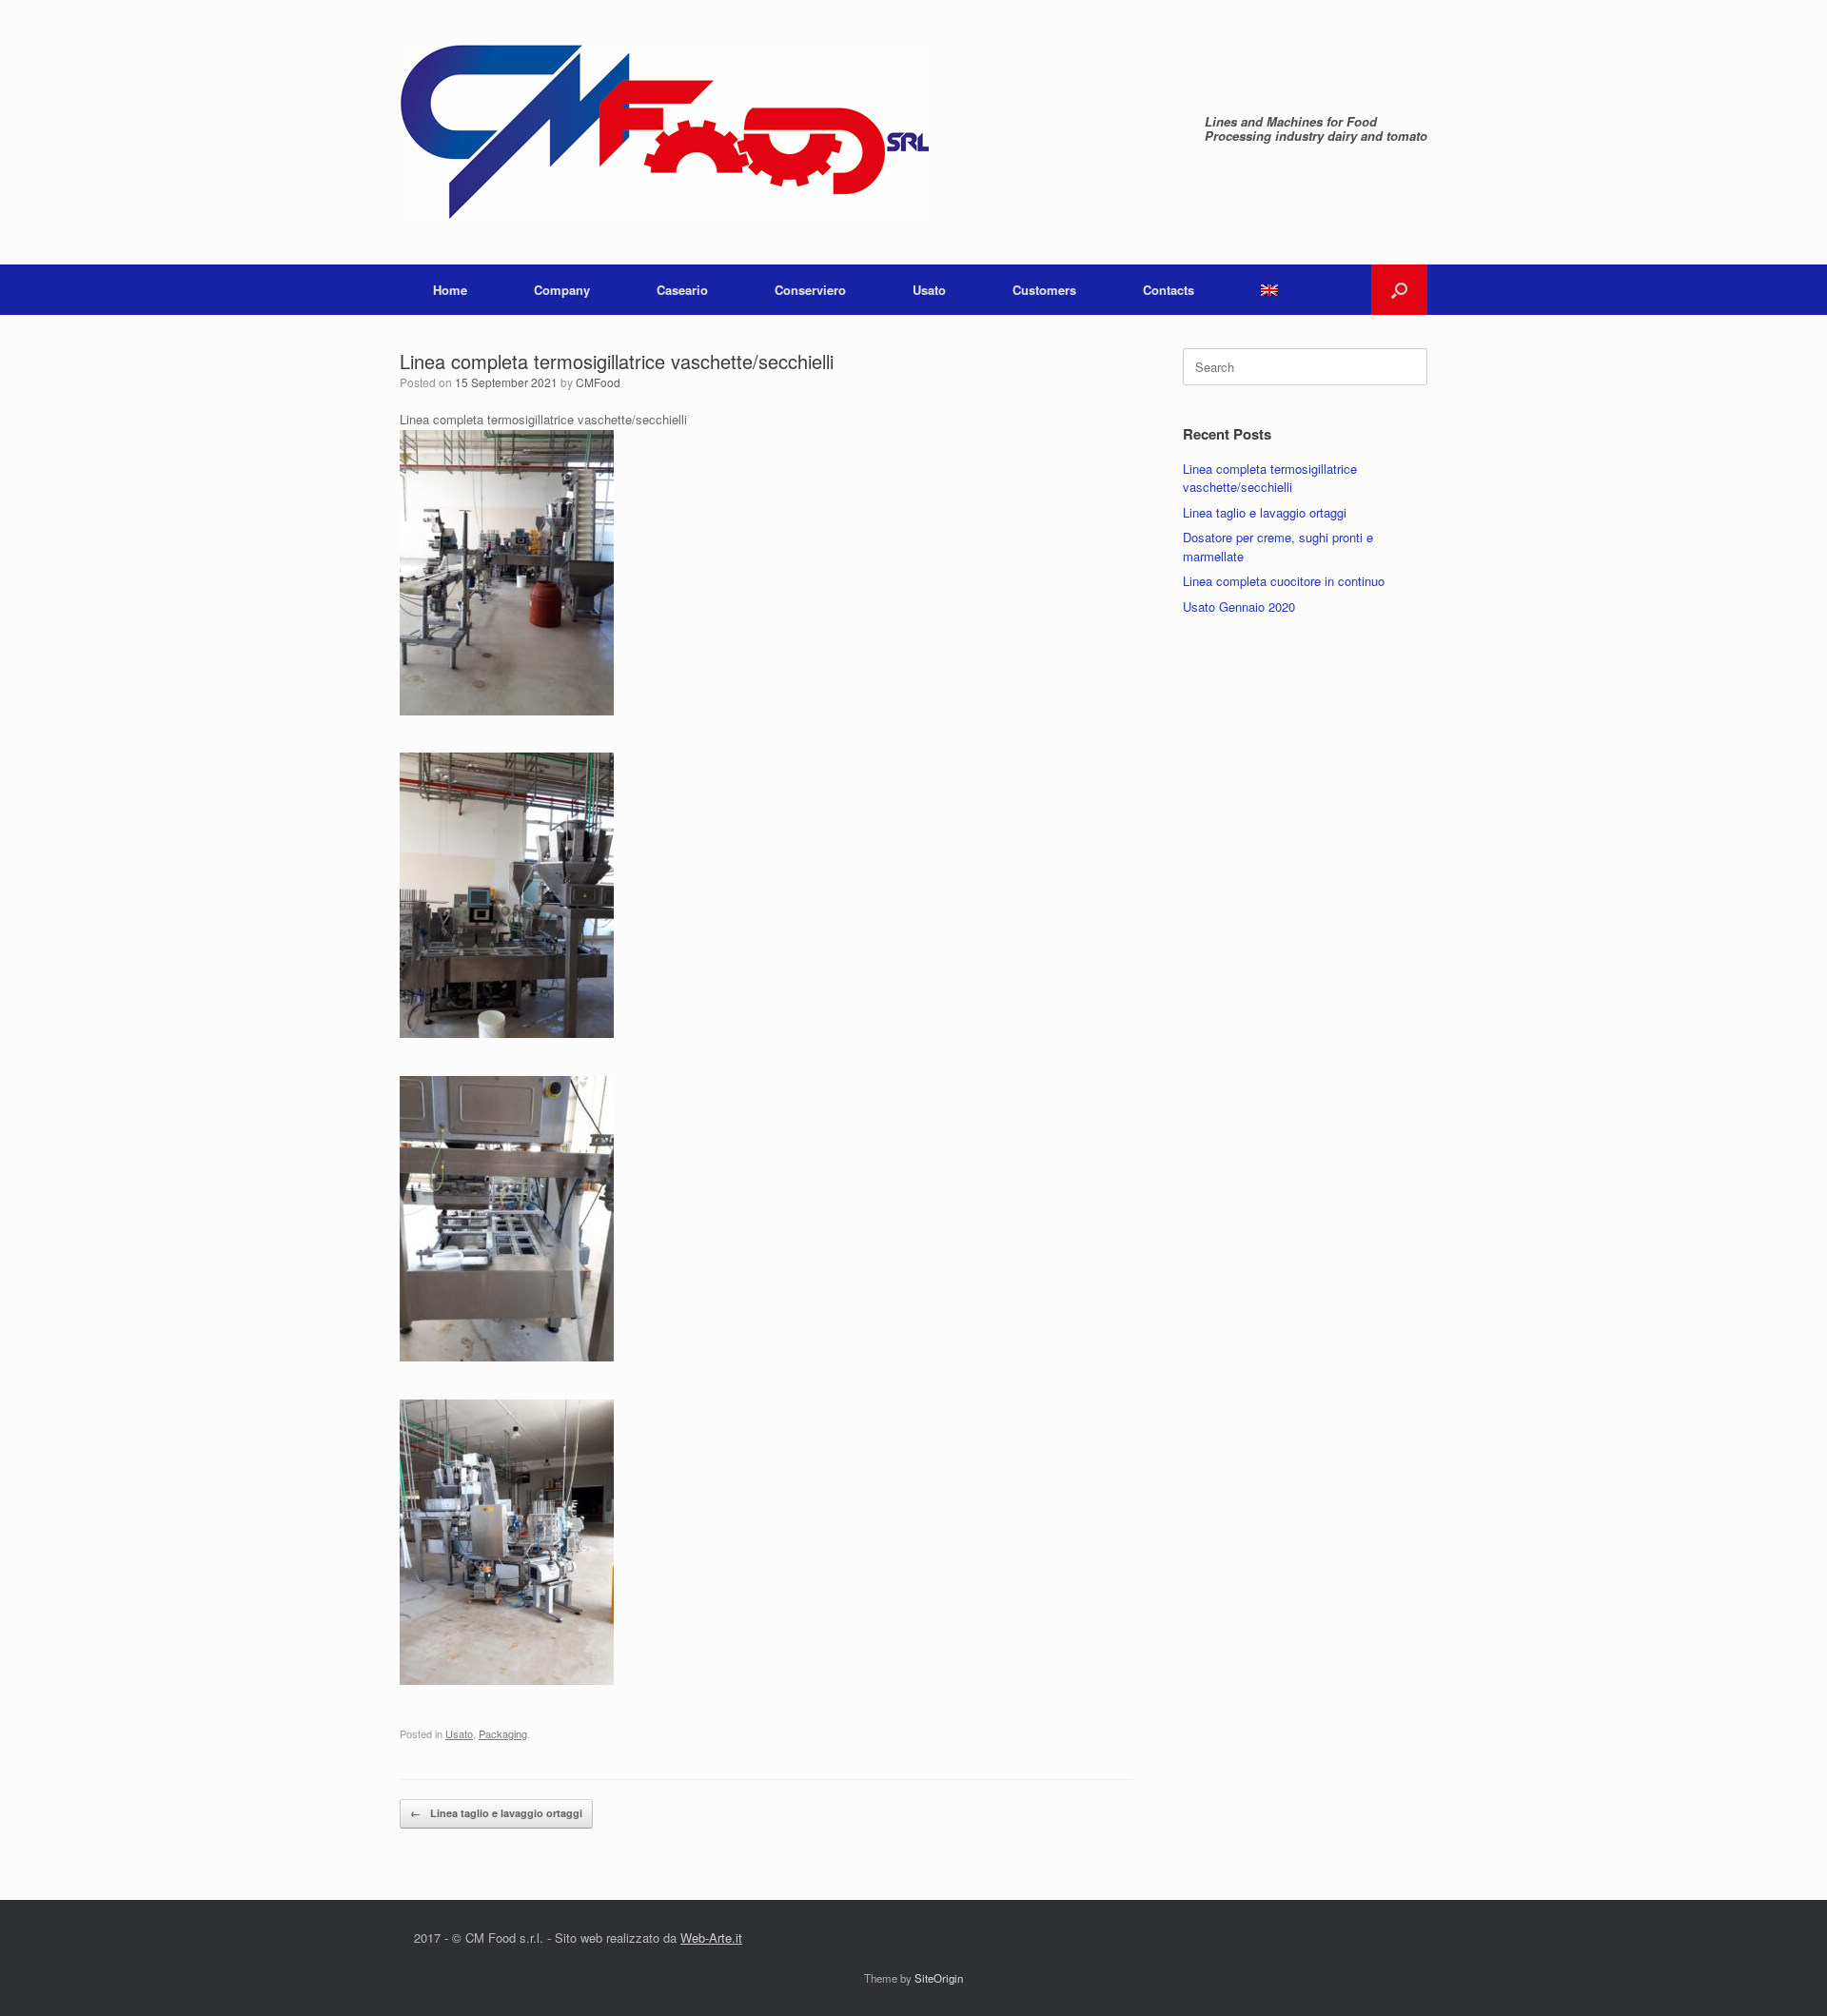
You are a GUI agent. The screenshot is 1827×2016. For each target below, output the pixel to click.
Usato (929, 290)
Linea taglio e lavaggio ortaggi (496, 1813)
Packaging (503, 1733)
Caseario (682, 290)
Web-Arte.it (711, 1938)
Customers (1044, 290)
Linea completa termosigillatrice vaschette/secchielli (1270, 478)
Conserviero (810, 290)
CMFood (598, 382)
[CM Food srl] (664, 132)
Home (450, 290)
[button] (1399, 290)
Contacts (1169, 290)
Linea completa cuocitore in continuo (1284, 581)
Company (562, 290)
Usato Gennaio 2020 (1239, 607)
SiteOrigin (939, 1978)
